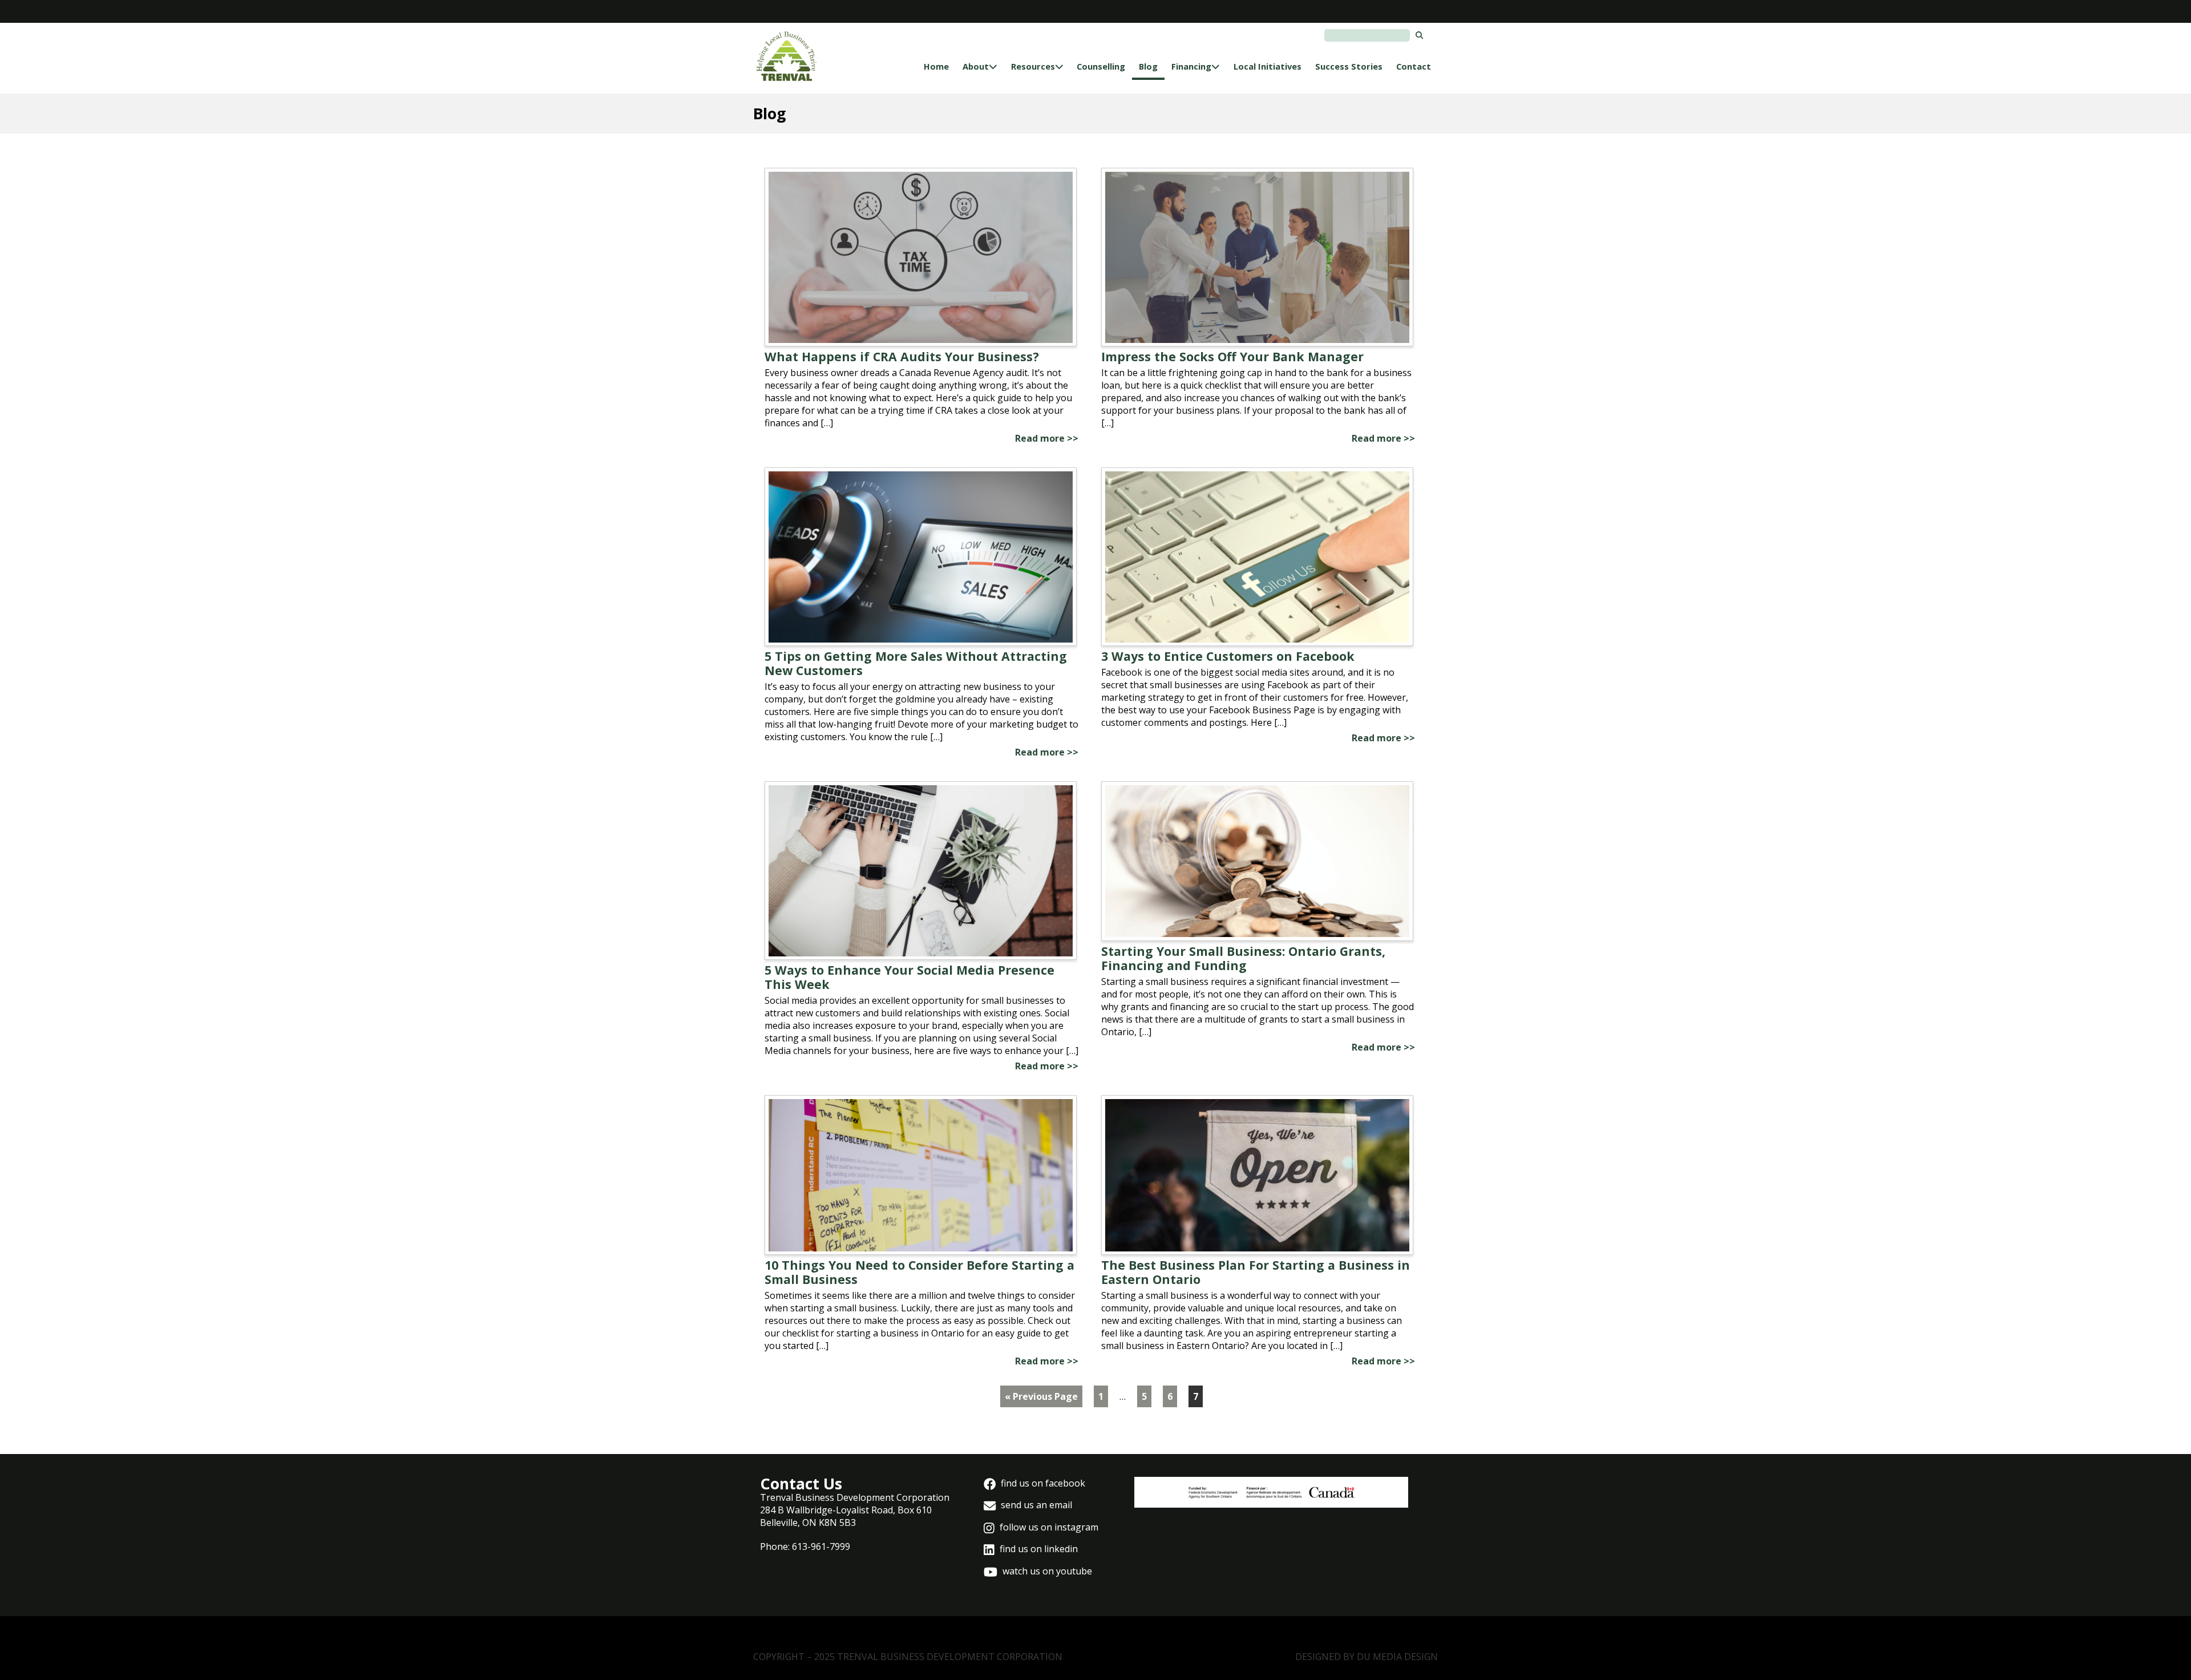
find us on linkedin (1038, 1549)
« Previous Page (1041, 1396)
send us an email (1035, 1505)
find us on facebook (1042, 1483)
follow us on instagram (1048, 1527)
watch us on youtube (1046, 1571)
